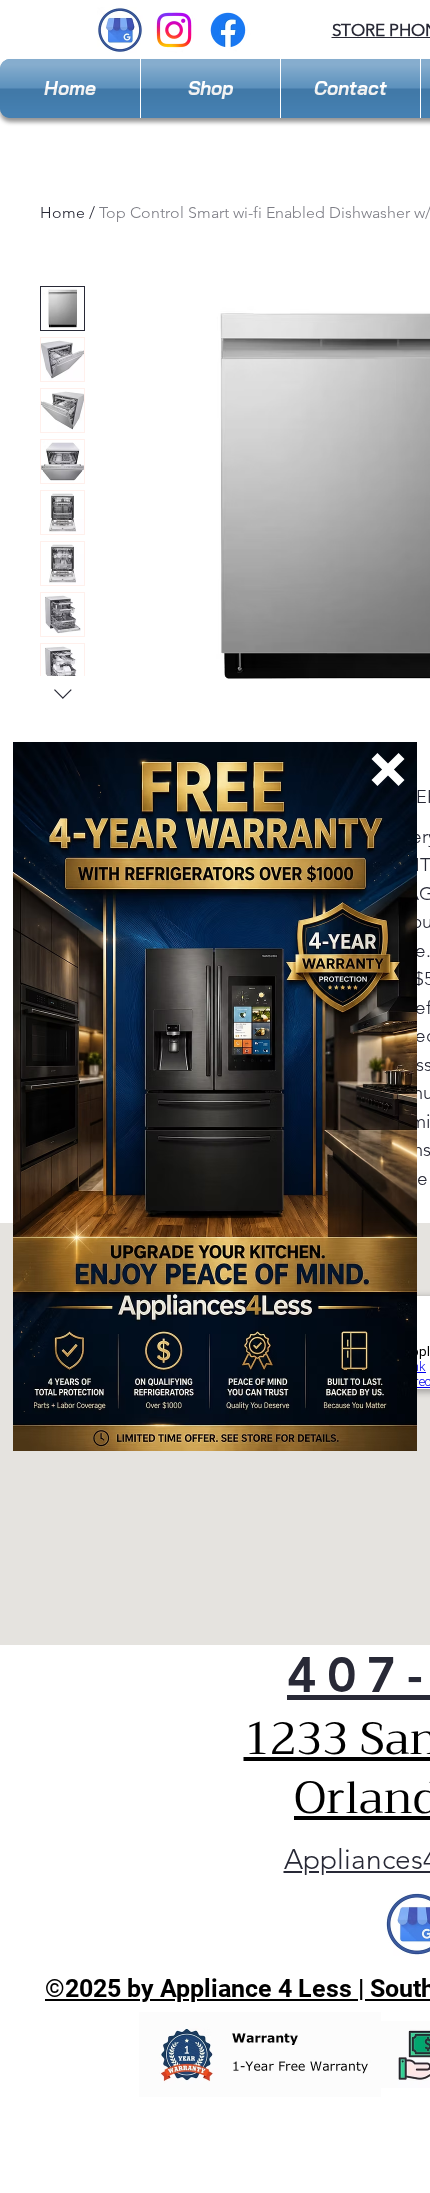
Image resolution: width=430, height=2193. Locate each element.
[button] (388, 769)
